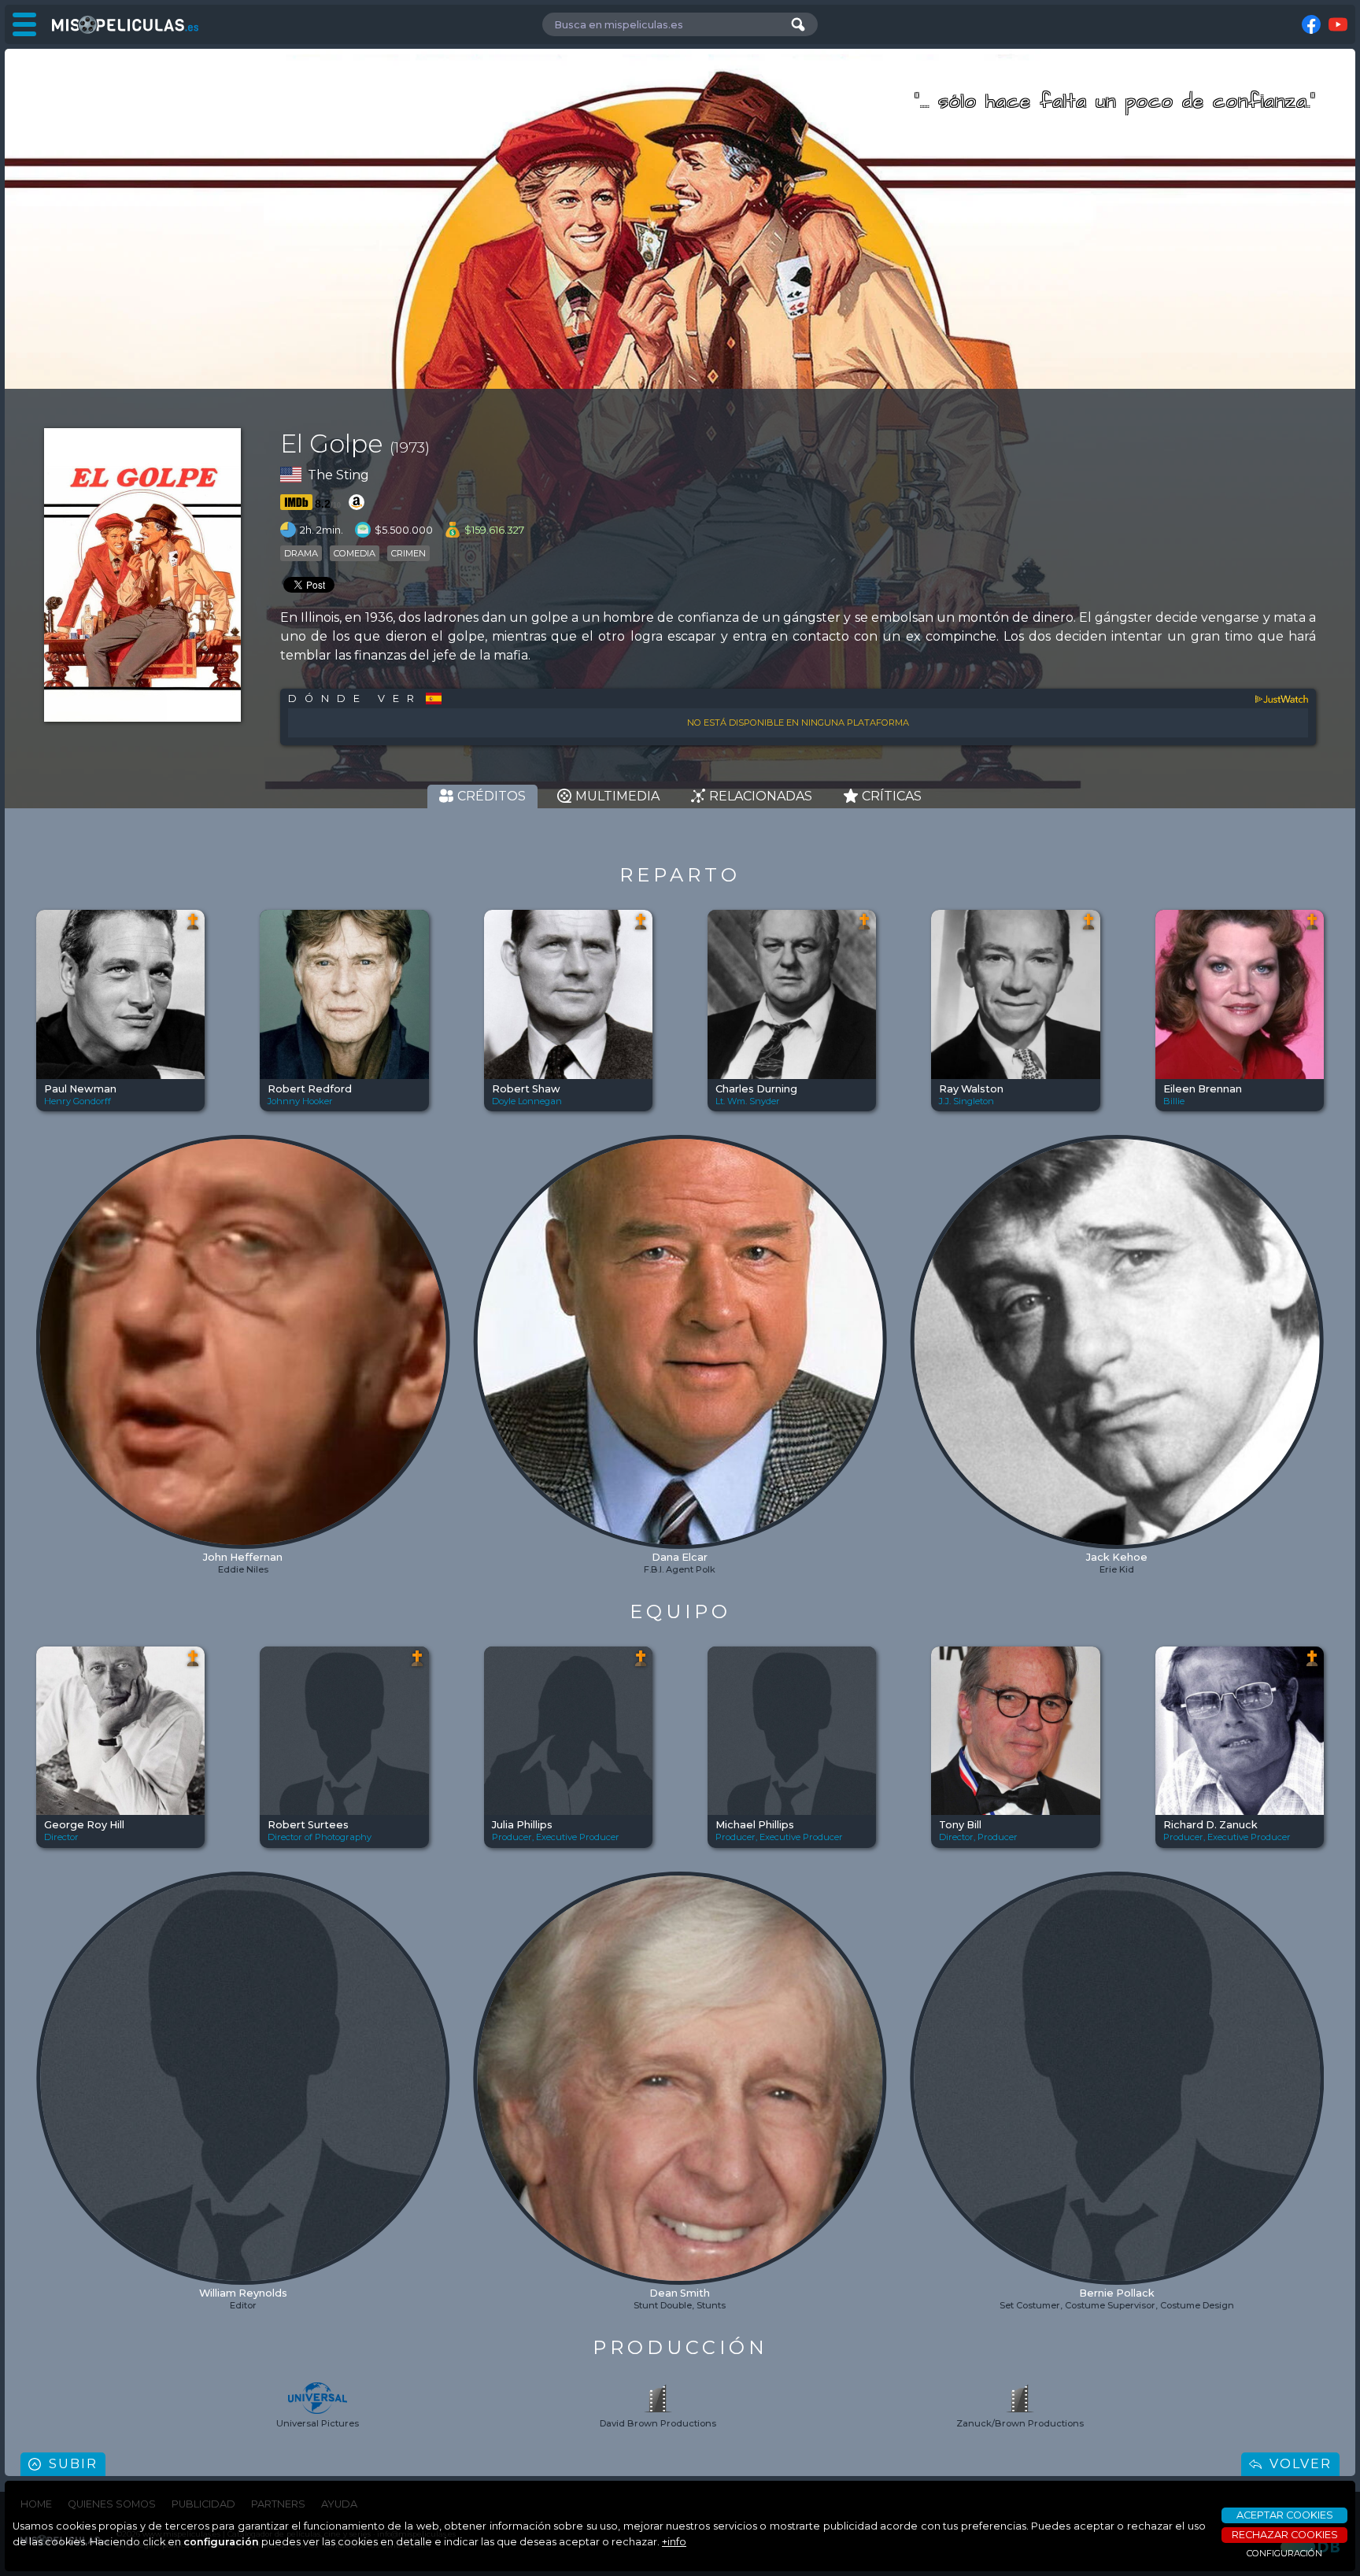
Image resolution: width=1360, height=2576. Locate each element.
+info (674, 2542)
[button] (49, 1290)
